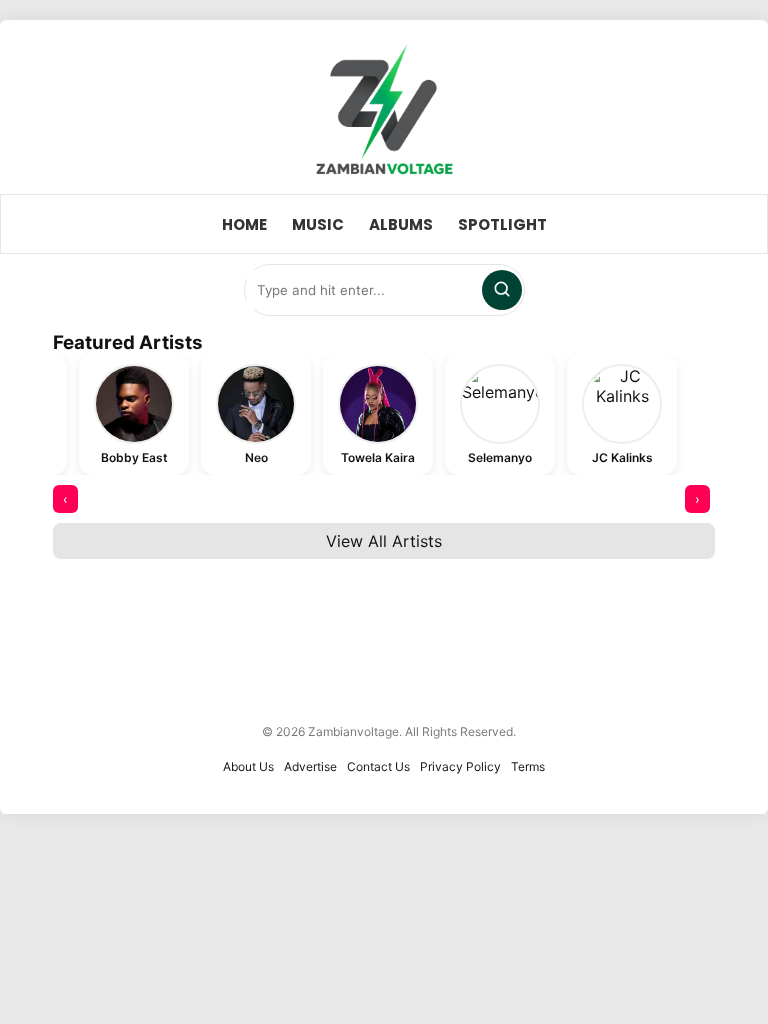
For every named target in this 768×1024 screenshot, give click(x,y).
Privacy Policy (460, 766)
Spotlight (502, 224)
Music (318, 224)
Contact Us (378, 766)
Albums (401, 224)
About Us (248, 766)
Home (244, 224)
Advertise (310, 766)
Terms (528, 766)
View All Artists (384, 541)
